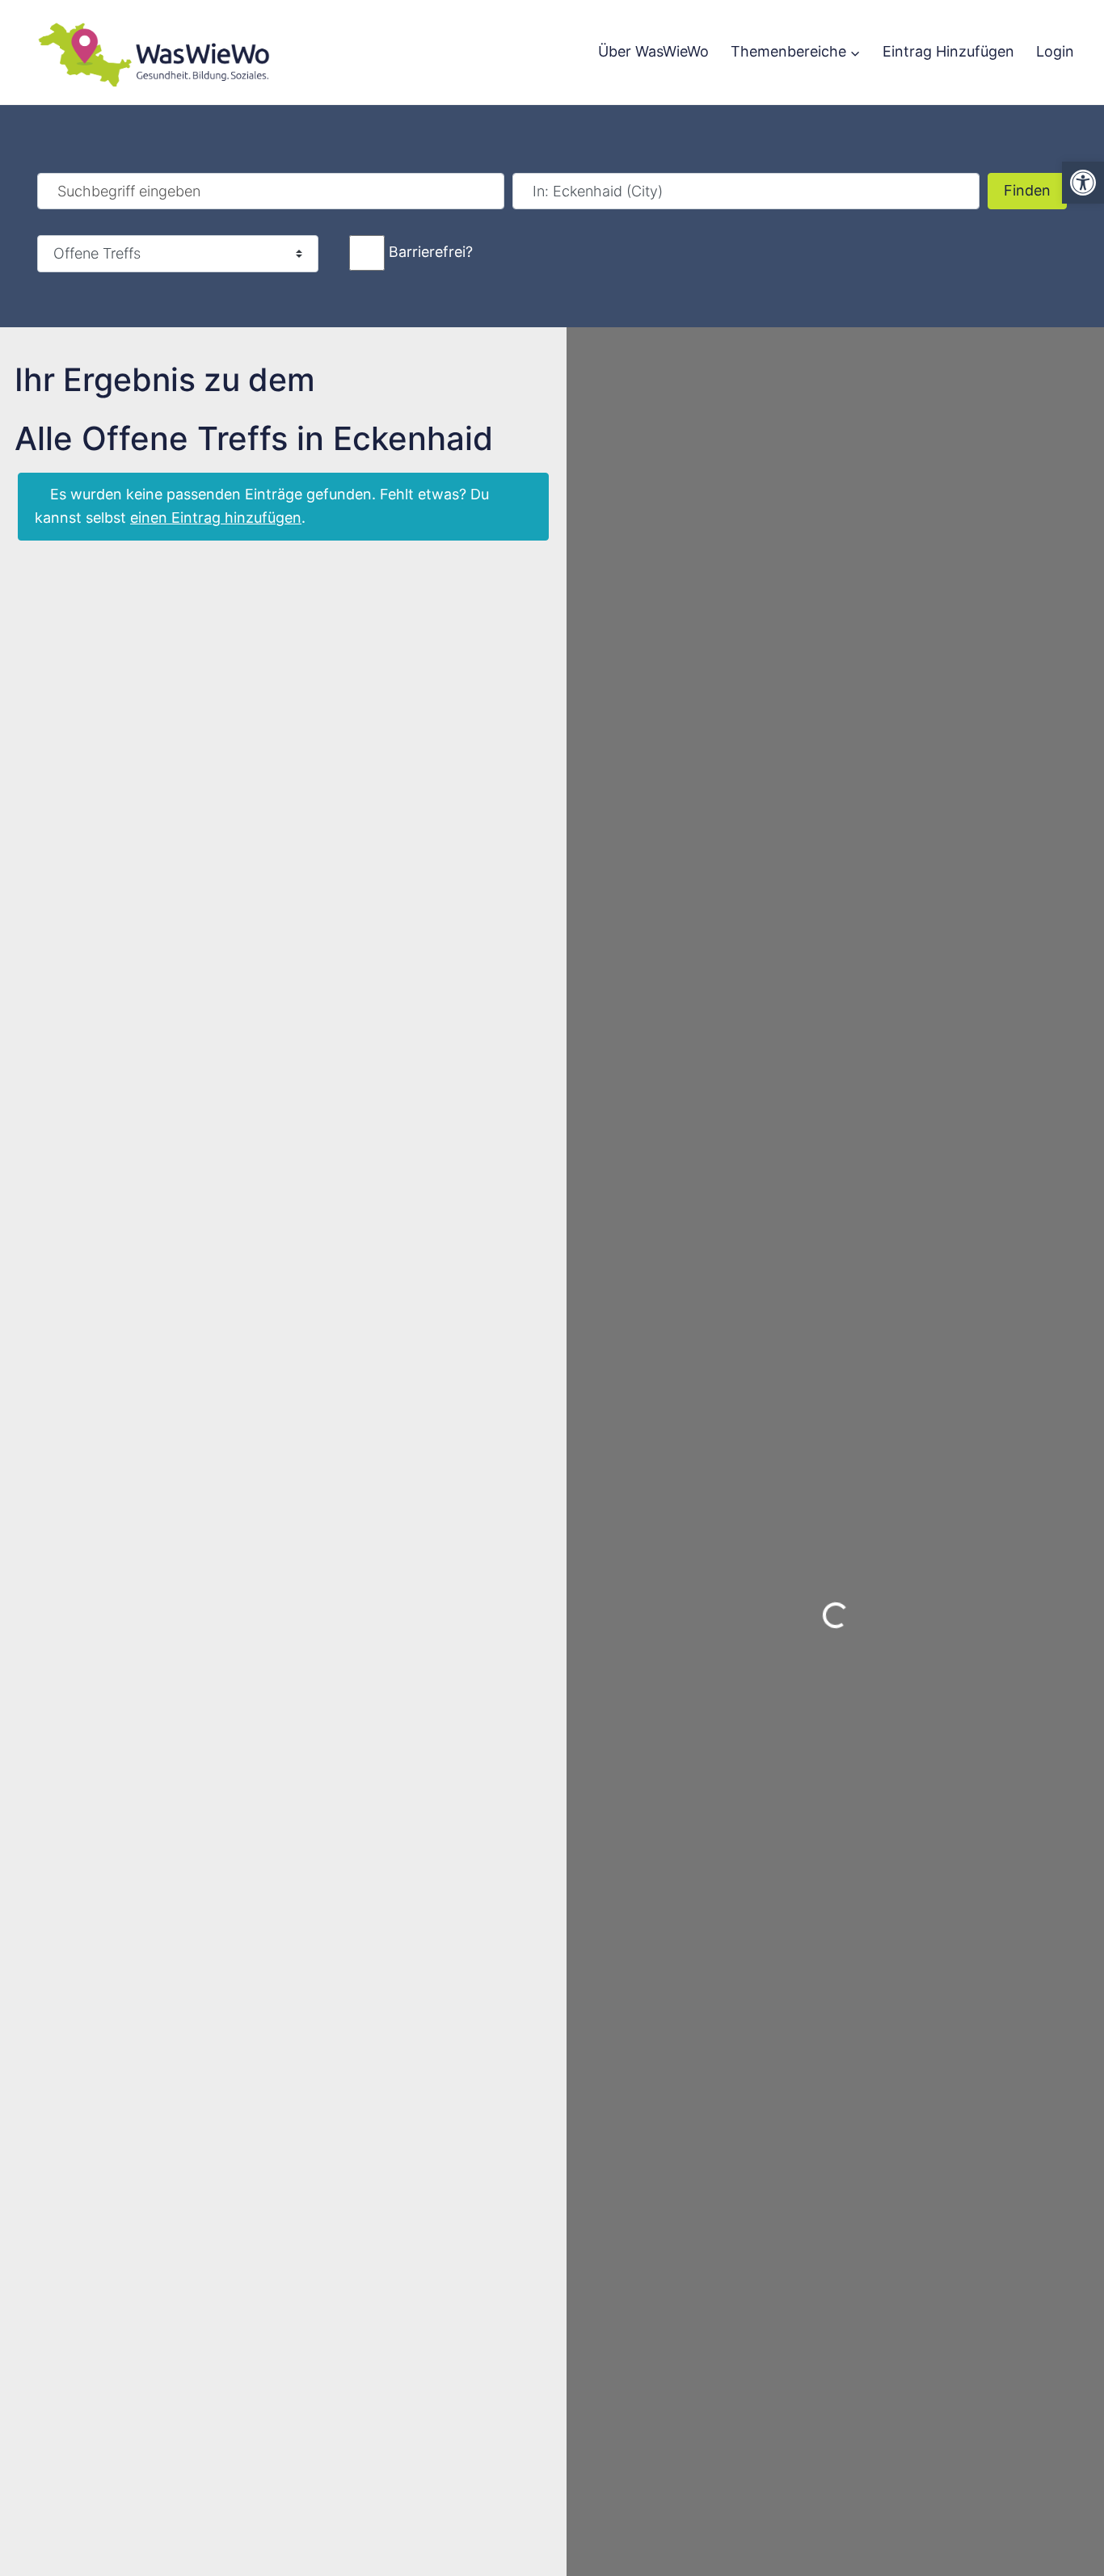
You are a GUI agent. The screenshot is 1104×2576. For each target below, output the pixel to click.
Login (1055, 51)
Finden (1035, 190)
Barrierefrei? (431, 252)
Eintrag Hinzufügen (948, 51)
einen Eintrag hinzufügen (216, 518)
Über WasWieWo (653, 51)
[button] (1083, 183)
